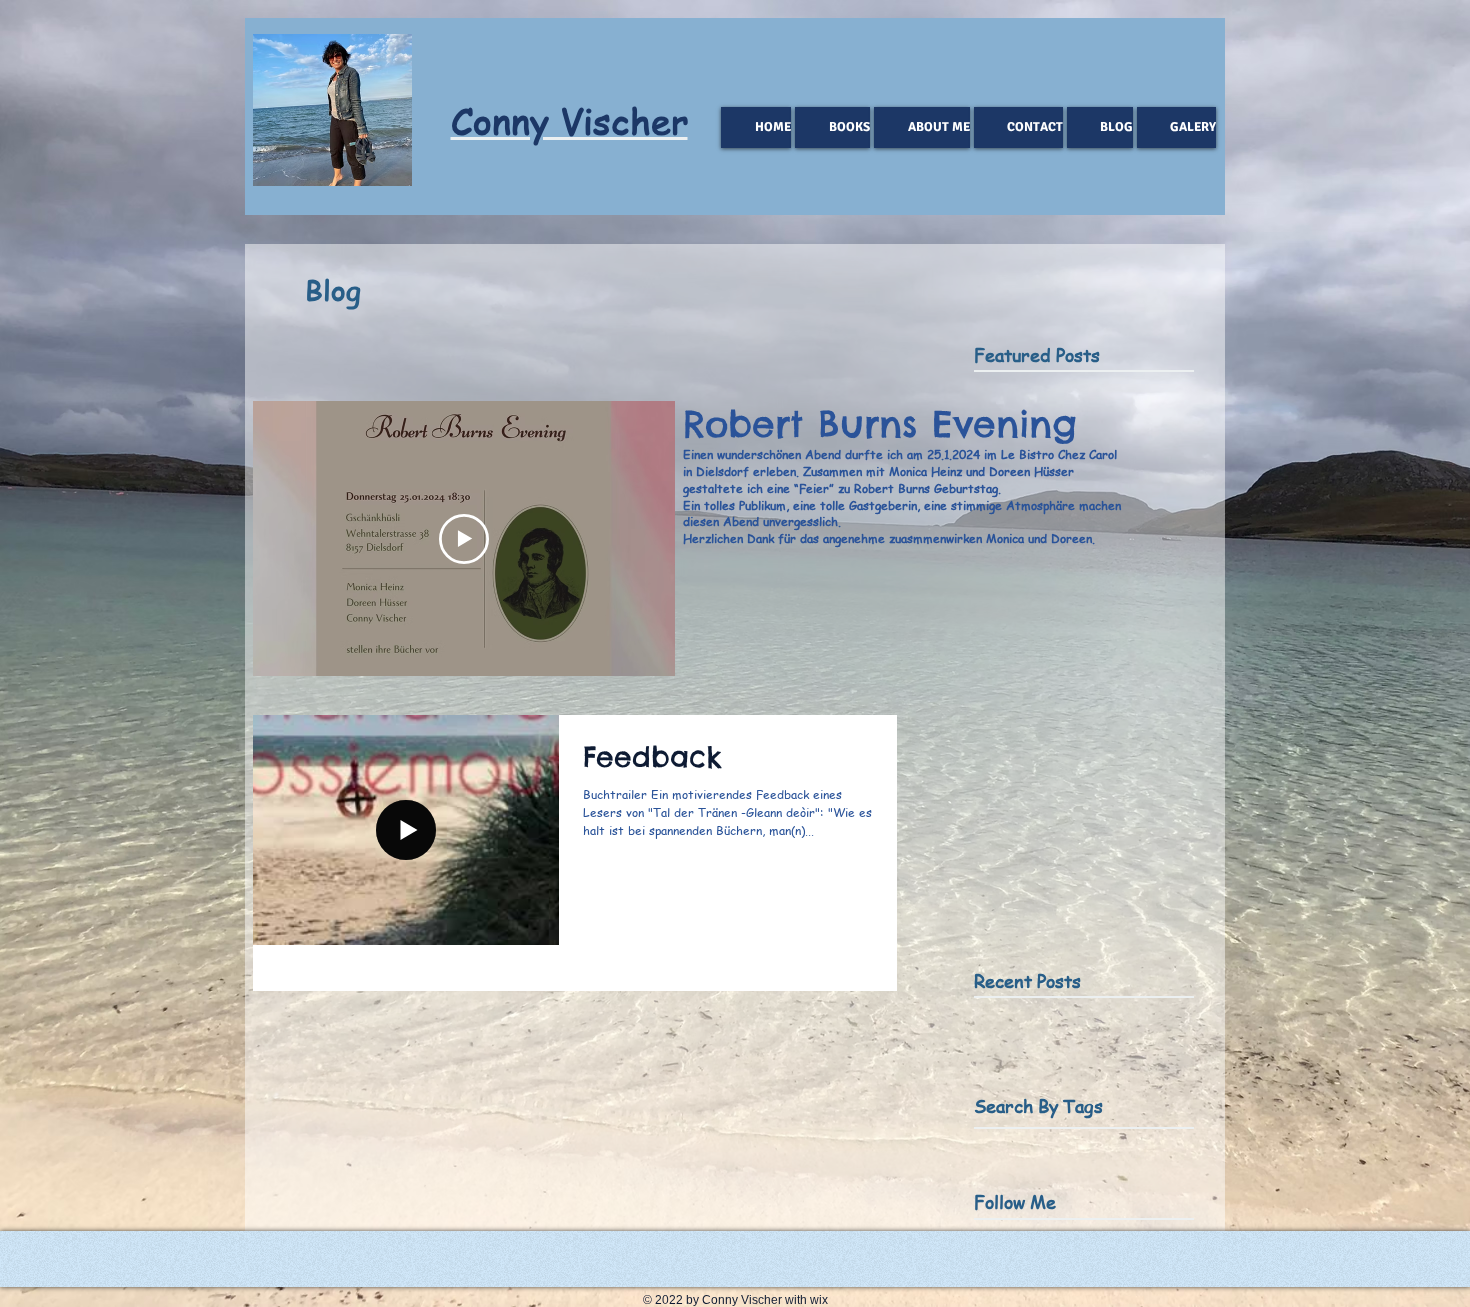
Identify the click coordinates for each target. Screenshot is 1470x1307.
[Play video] (464, 539)
